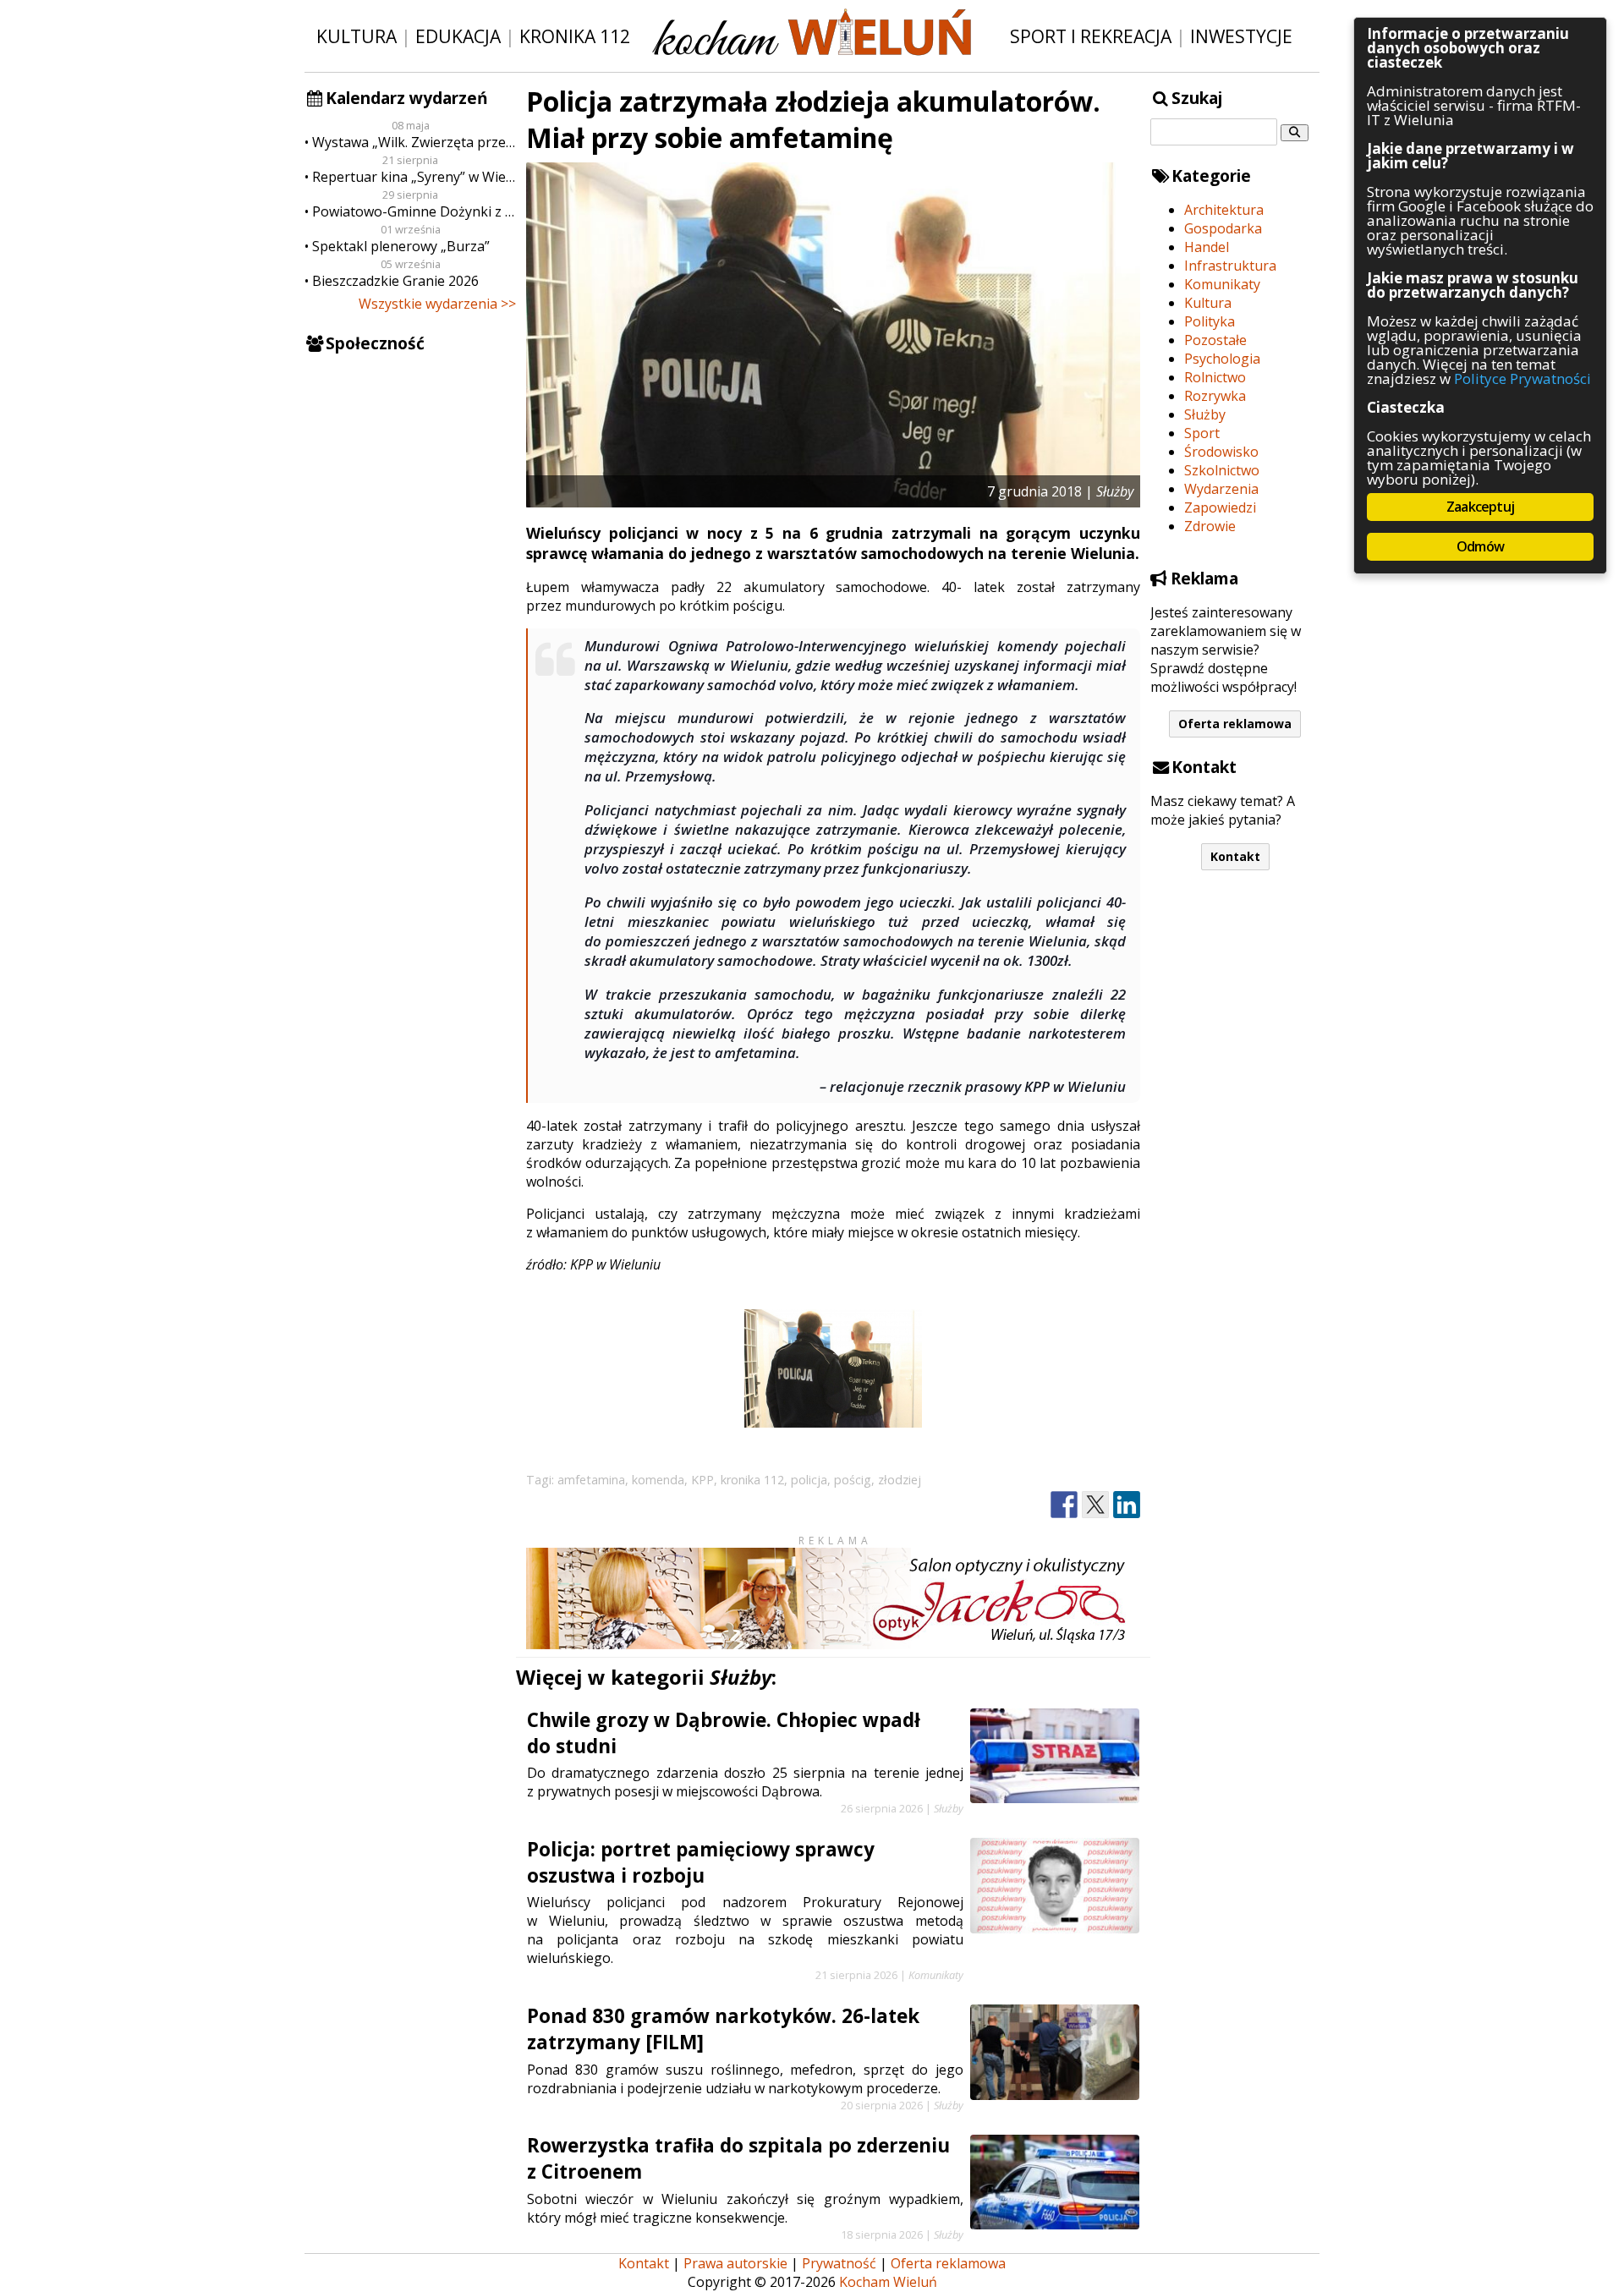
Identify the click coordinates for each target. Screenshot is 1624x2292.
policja (809, 1480)
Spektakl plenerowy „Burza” (401, 246)
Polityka (1210, 321)
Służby (1205, 414)
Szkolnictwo (1222, 470)
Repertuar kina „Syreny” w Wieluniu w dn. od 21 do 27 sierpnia (414, 177)
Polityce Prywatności (1522, 378)
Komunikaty (1222, 284)
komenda (658, 1480)
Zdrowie (1210, 526)
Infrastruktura (1230, 266)
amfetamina (591, 1480)
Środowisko (1221, 452)
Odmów (1480, 546)
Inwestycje (1241, 36)
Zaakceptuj (1480, 507)
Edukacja (458, 36)
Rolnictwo (1215, 377)
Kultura (357, 36)
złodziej (900, 1480)
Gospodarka (1223, 228)
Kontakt (1235, 856)
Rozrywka (1215, 396)
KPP (702, 1480)
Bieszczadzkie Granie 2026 (395, 281)
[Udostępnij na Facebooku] (1064, 1505)
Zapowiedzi (1220, 507)
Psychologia (1222, 359)
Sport (1202, 433)
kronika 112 (752, 1480)
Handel (1207, 247)
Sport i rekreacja (1091, 36)
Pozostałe (1215, 340)
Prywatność (839, 2263)
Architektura (1224, 210)
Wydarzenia (1221, 489)
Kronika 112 (575, 36)
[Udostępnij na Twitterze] (1095, 1505)
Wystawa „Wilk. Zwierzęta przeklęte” (414, 142)
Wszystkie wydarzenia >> (437, 304)
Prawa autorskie (735, 2263)
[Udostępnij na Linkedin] (1127, 1505)
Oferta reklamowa (1235, 724)
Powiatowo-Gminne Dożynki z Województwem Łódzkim (414, 211)
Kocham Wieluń (888, 2282)
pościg (853, 1480)
